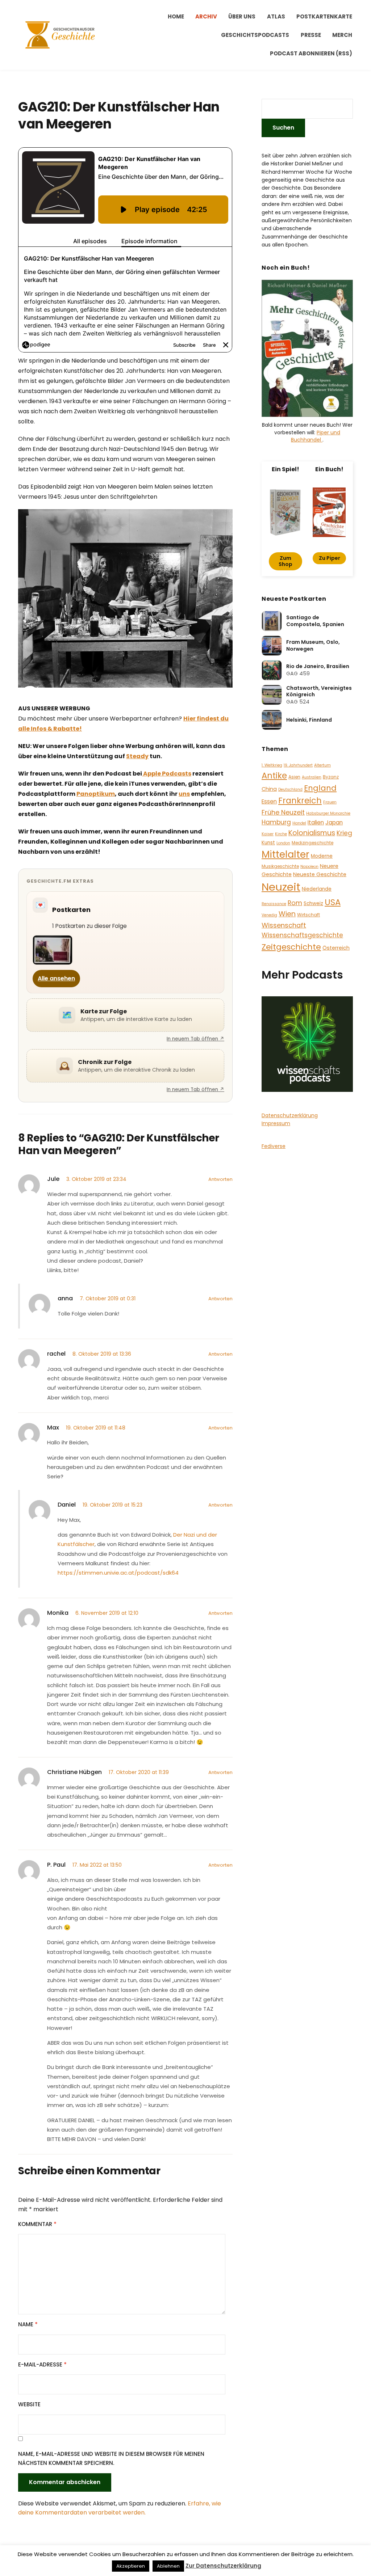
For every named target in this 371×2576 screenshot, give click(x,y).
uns (184, 794)
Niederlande (317, 889)
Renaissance (274, 904)
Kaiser (268, 834)
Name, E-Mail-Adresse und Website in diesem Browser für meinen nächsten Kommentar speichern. (111, 2459)
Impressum (276, 1123)
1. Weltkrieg (272, 765)
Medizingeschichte (312, 843)
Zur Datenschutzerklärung (223, 2566)
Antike (274, 776)
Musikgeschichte (280, 866)
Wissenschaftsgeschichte (302, 935)
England (320, 788)
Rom (295, 903)
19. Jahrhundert (298, 765)
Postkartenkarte (324, 16)
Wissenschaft (284, 925)
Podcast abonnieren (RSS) (311, 53)
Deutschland (290, 789)
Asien (294, 777)
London (283, 843)
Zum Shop (285, 561)
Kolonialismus (312, 833)
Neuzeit (281, 887)
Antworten (220, 1179)
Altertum (322, 765)
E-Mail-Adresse (42, 2364)
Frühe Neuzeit (283, 812)
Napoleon (309, 867)
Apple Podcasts (167, 774)
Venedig (269, 915)
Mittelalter (285, 854)
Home (176, 16)
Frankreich (300, 801)
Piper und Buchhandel (316, 436)
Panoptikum (96, 794)
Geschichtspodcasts (255, 35)
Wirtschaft (309, 915)
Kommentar (37, 2224)
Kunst (268, 843)
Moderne (322, 856)
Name (28, 2324)
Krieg (344, 833)
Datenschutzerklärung (290, 1115)
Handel (299, 823)
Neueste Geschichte (320, 874)
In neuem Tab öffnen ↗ (195, 1039)
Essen (269, 801)
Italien (316, 822)
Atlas (276, 16)
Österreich (336, 948)
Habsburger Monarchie (328, 813)
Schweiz (313, 903)
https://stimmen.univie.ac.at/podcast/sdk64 (118, 1573)
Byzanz (331, 777)
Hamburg (276, 822)
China (269, 789)
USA (333, 902)
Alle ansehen (56, 978)
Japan (334, 822)
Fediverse (274, 1146)
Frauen (330, 802)
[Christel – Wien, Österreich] (53, 950)
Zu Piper (330, 558)
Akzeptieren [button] (131, 2566)
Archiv (206, 16)
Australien (312, 777)
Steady (137, 756)
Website (29, 2404)
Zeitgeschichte (291, 947)
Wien (287, 914)
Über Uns (242, 16)
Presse (311, 35)
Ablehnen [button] (168, 2566)
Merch (342, 35)
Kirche (281, 834)
